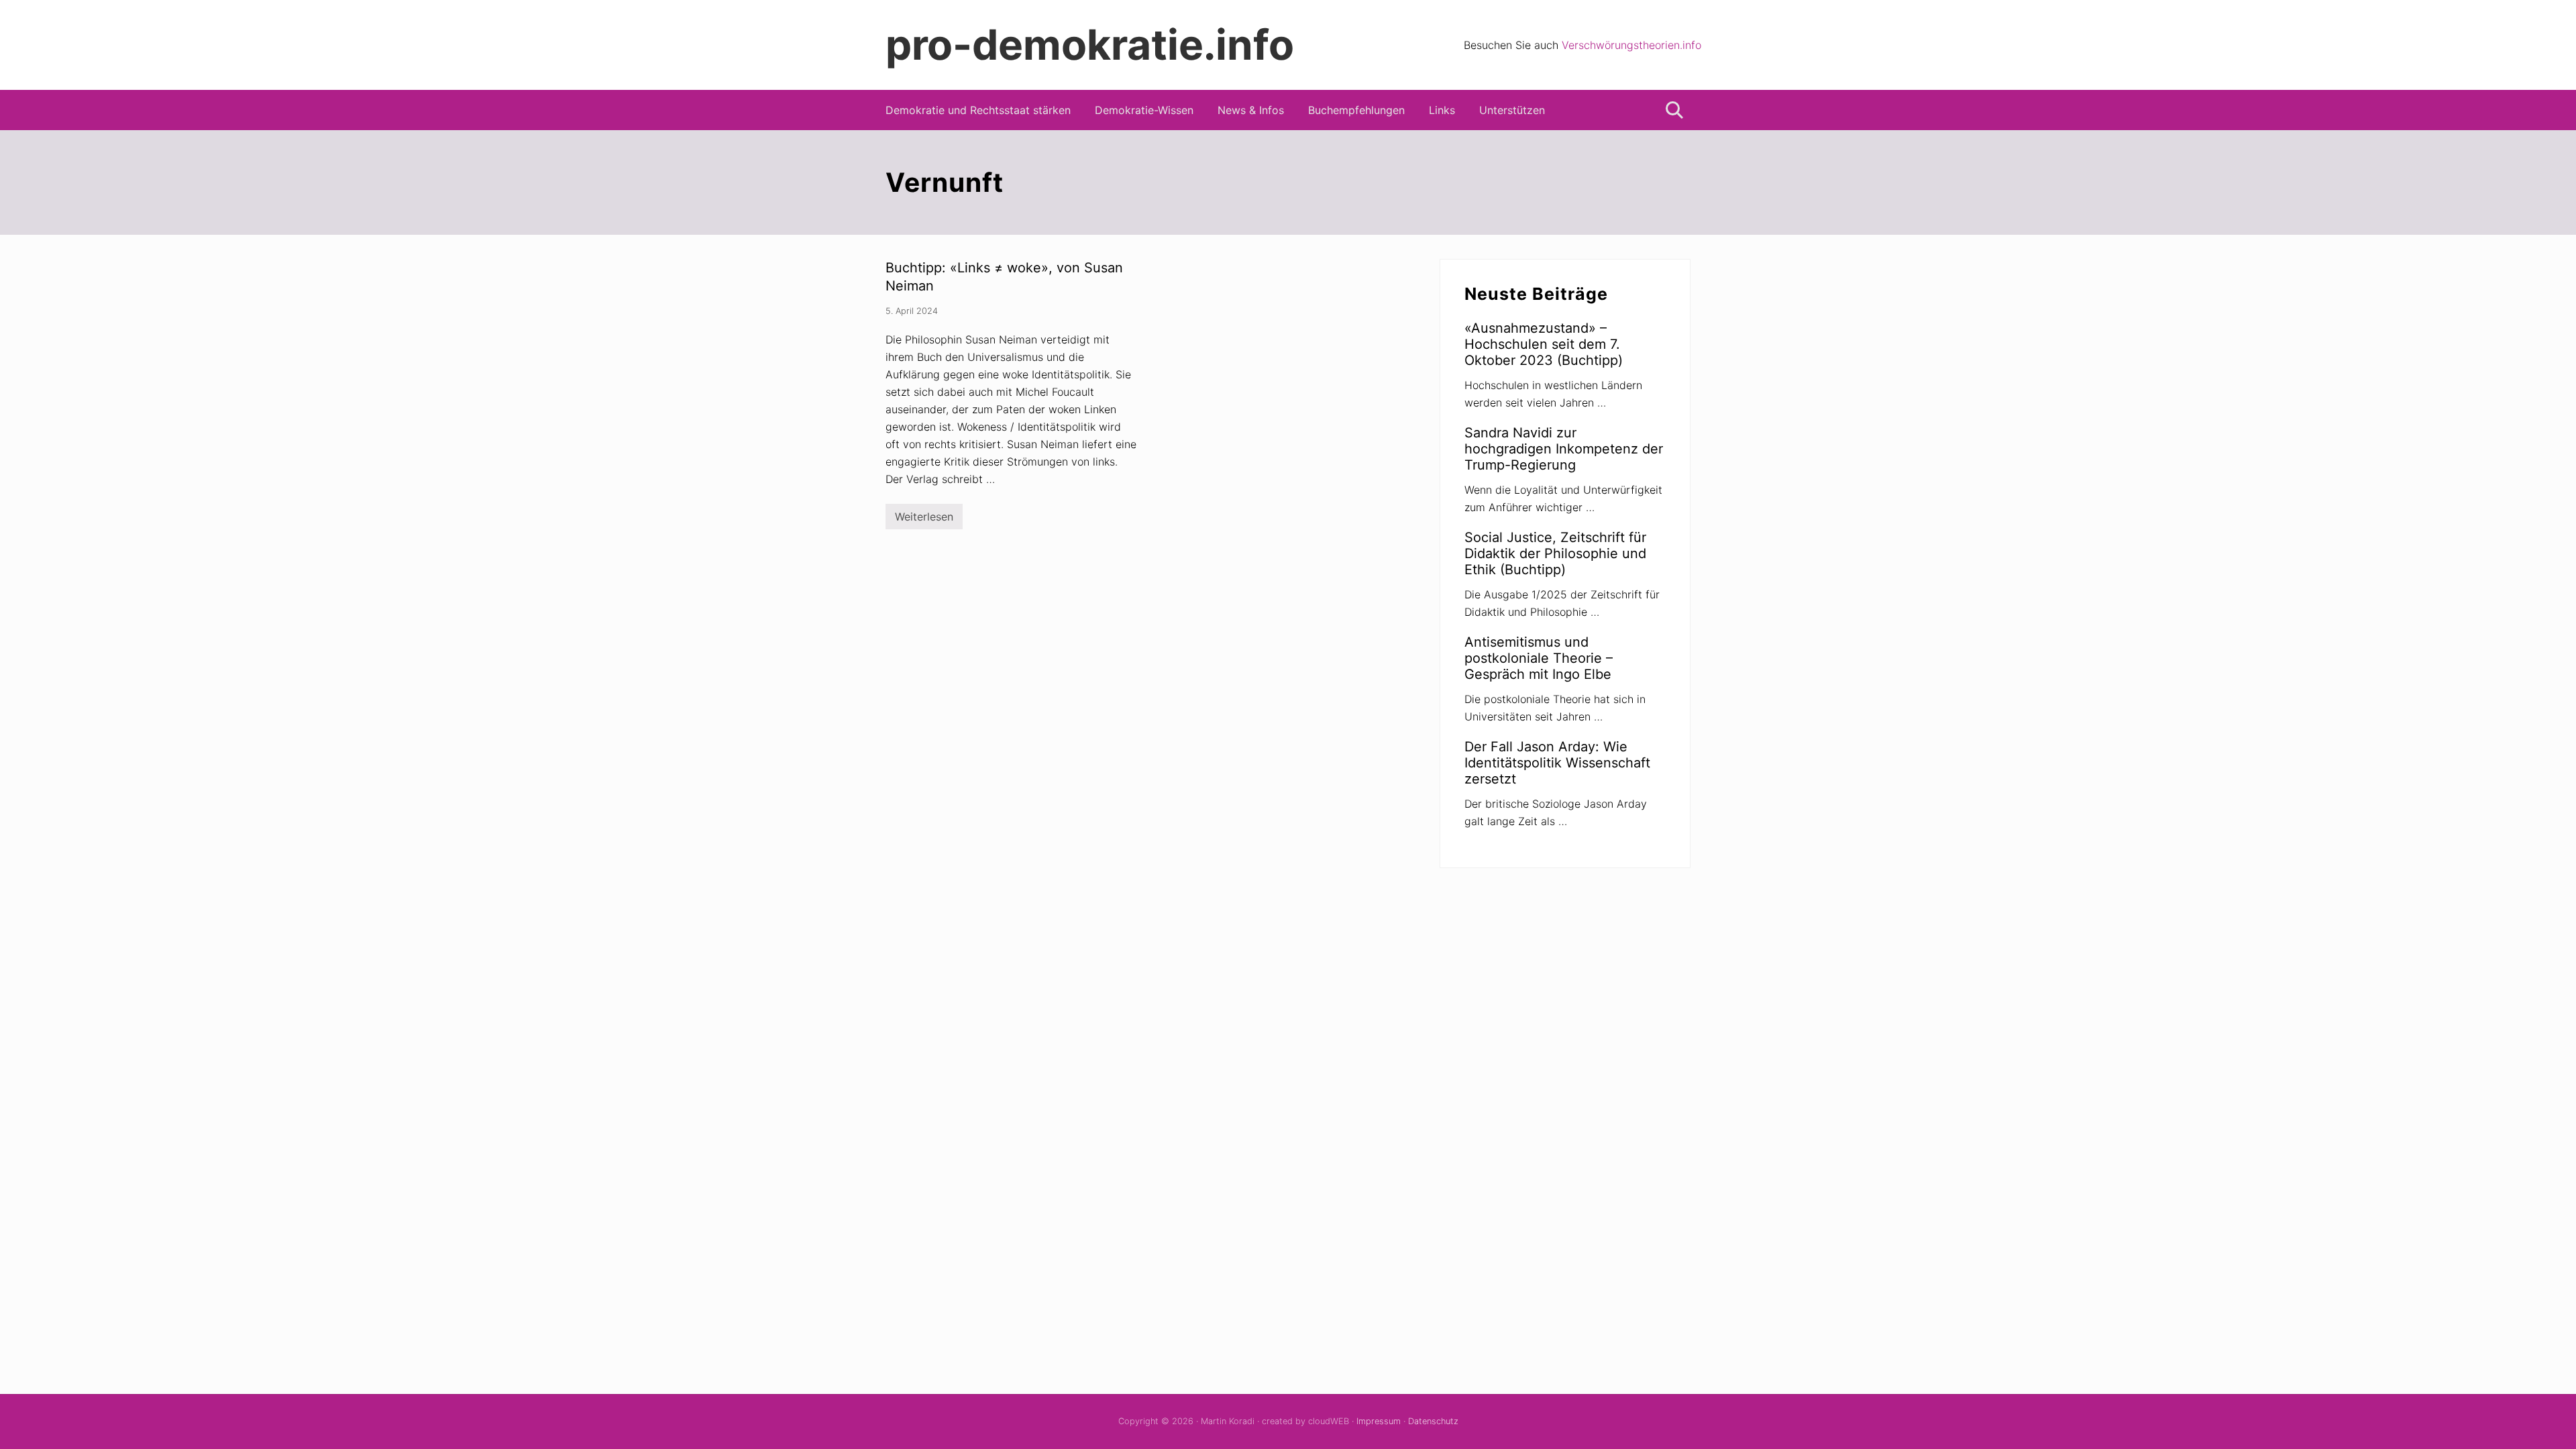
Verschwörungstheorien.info (1631, 45)
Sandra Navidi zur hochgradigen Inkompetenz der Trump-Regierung (1564, 449)
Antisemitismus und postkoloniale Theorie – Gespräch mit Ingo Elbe (1539, 658)
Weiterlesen (924, 520)
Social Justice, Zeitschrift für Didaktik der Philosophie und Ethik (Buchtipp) (1555, 553)
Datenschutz (1433, 1421)
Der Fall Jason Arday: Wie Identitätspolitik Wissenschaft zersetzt (1557, 763)
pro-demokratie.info (1090, 45)
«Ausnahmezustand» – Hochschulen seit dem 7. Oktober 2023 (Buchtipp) (1544, 344)
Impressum (1379, 1421)
